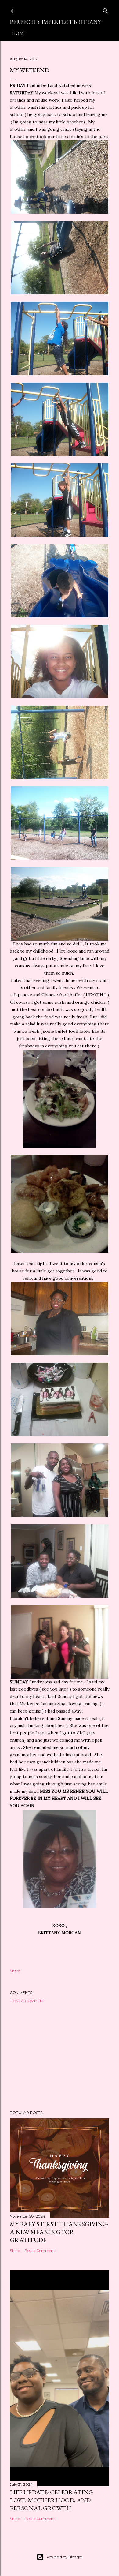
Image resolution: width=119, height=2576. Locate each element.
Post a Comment (27, 2001)
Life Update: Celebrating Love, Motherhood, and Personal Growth (51, 2500)
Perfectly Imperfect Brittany (55, 22)
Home (19, 33)
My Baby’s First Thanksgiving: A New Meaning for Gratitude (59, 2232)
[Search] (106, 10)
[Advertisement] (60, 2057)
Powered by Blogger (64, 2557)
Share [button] (15, 1971)
